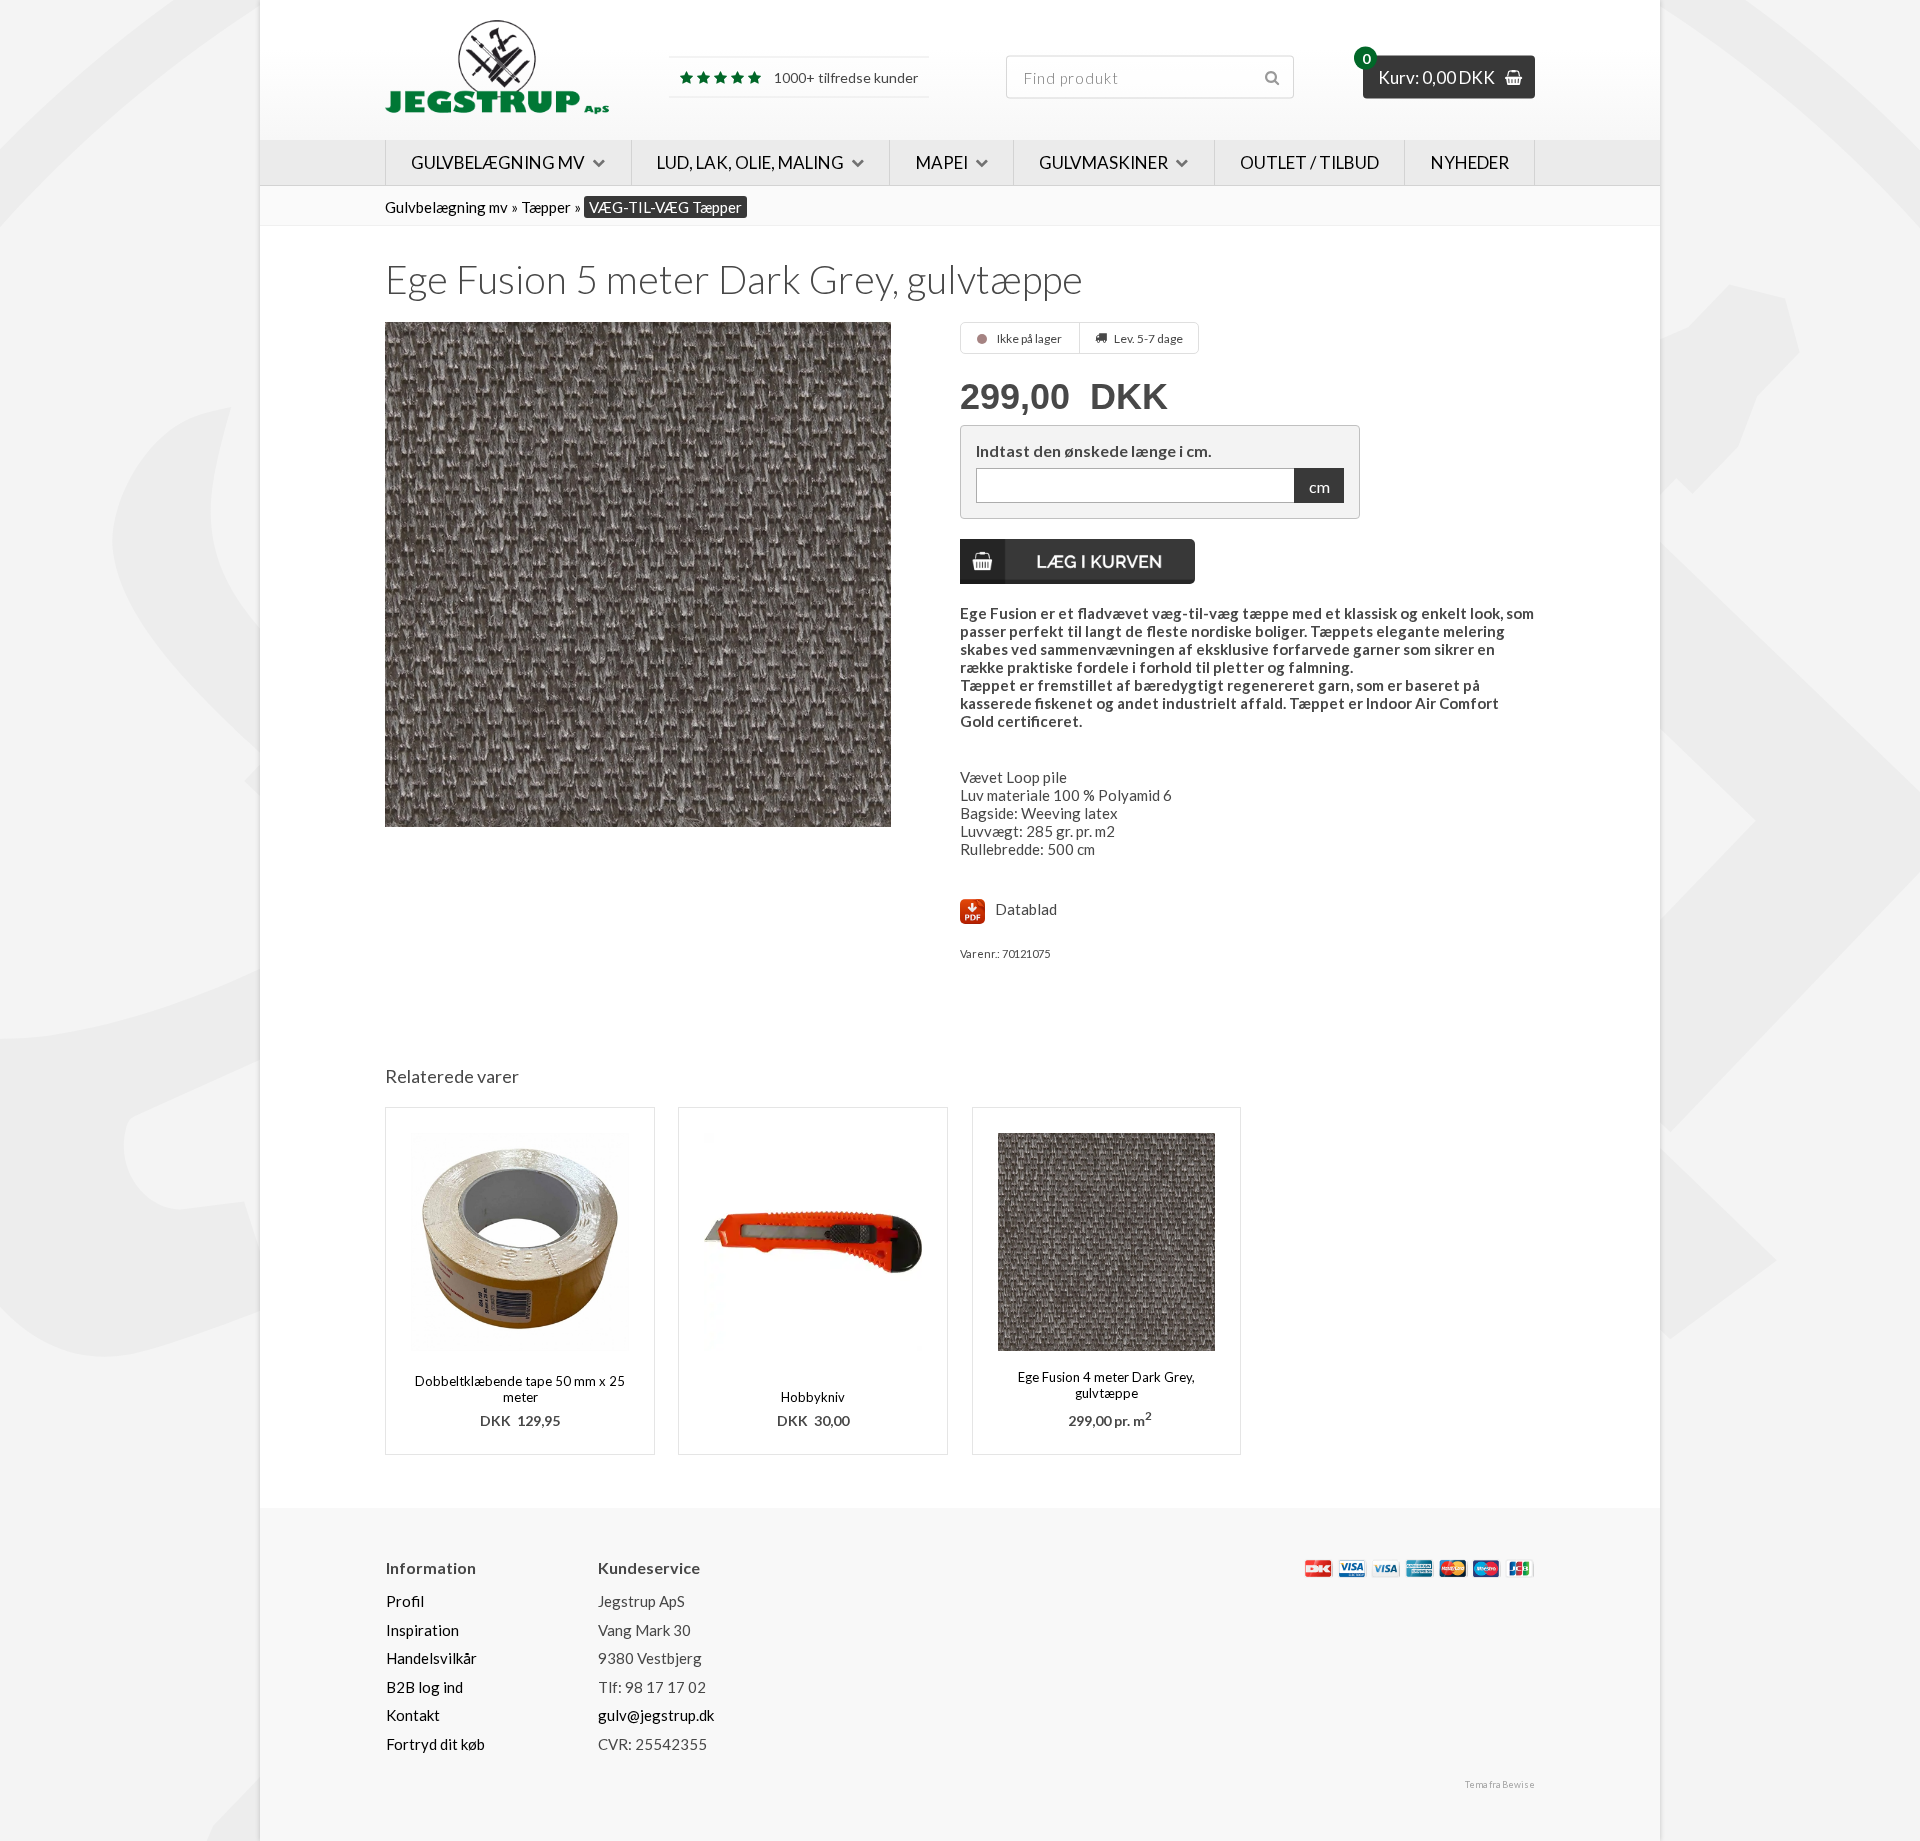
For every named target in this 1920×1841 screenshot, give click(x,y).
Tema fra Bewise (1500, 1784)
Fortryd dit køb (435, 1744)
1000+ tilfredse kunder (844, 56)
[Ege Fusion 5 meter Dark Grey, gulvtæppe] (638, 574)
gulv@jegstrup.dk (656, 1715)
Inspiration (422, 1630)
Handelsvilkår (431, 1658)
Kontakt (413, 1715)
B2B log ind (424, 1687)
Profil (405, 1601)
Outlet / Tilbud (1309, 162)
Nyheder (1470, 162)
